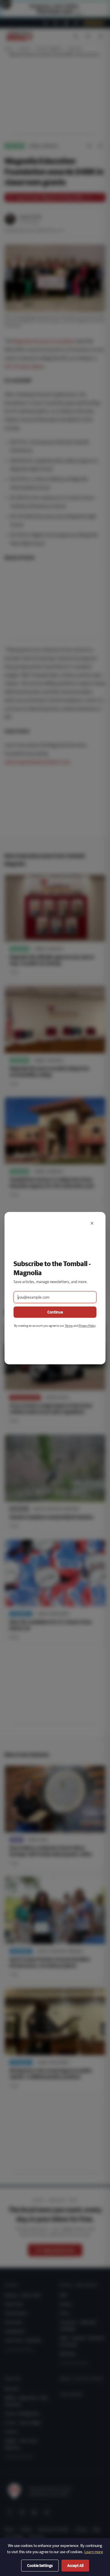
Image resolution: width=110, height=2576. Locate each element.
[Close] (92, 1223)
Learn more (94, 2552)
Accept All (75, 2566)
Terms (69, 1326)
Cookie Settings (40, 2566)
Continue (55, 1312)
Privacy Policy (87, 1326)
